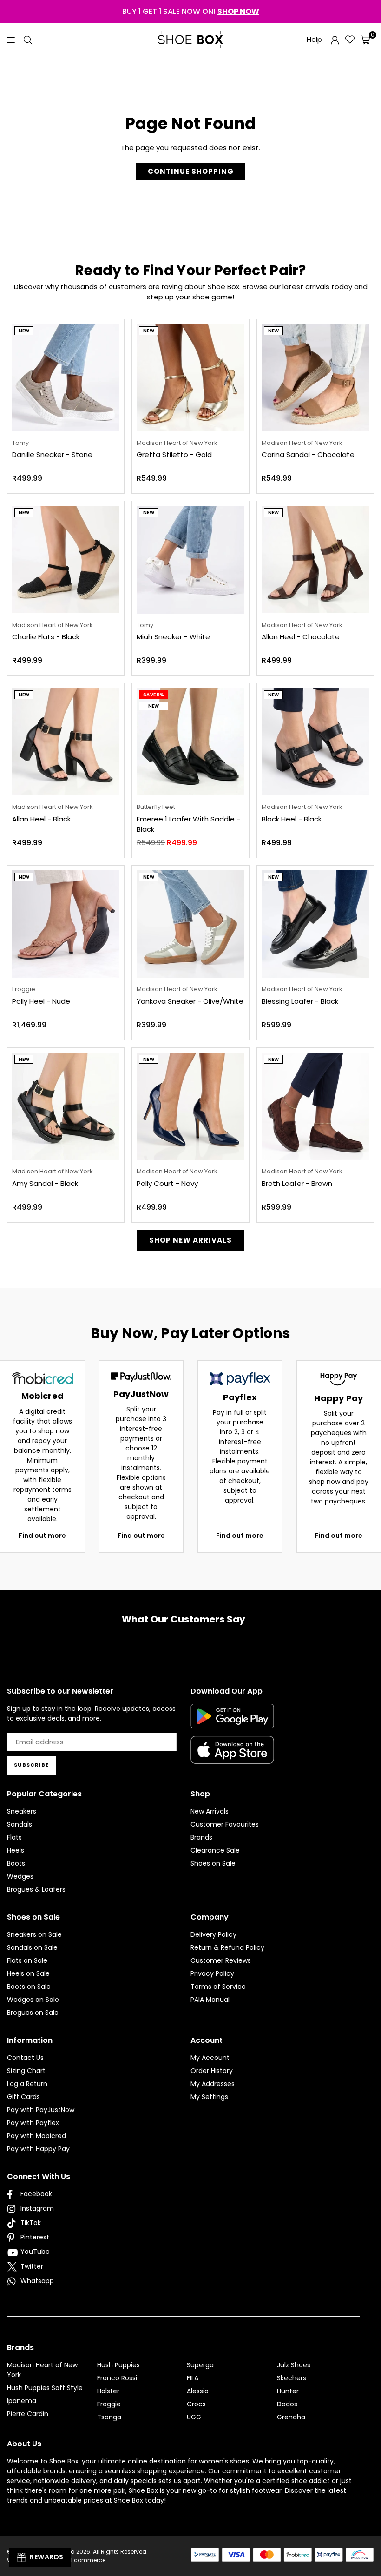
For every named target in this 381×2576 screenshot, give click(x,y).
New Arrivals (210, 1811)
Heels (16, 1850)
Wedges (20, 1876)
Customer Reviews (221, 1960)
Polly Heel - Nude (41, 1001)
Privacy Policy (212, 1973)
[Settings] (335, 40)
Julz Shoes (294, 2365)
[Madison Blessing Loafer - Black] (315, 924)
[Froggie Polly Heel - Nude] (66, 924)
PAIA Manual (210, 2000)
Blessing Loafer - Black (300, 1001)
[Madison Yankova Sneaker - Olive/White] (190, 924)
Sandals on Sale (32, 1947)
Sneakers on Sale (34, 1934)
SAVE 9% (154, 695)
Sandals (20, 1824)
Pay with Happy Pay (38, 2149)
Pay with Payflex (33, 2123)
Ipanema (22, 2401)
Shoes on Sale (213, 1863)
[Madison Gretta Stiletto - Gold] (190, 378)
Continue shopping (191, 171)
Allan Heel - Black (41, 819)
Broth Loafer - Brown (297, 1183)
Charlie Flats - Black (46, 637)
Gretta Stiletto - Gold (174, 454)
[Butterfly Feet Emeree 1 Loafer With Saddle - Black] (190, 742)
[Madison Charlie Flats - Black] (66, 560)
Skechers (292, 2378)
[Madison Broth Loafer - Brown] (315, 1106)
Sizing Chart (26, 2071)
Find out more (42, 1536)
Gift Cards (23, 2097)
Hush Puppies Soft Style (45, 2388)
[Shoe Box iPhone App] (232, 1757)
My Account (210, 2058)
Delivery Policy (213, 1934)
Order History (212, 2071)
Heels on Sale (28, 1973)
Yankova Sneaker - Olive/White (190, 1001)
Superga (200, 2365)
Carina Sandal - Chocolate (308, 454)
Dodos (287, 2404)
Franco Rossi (117, 2378)
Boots (16, 1863)
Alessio (198, 2391)
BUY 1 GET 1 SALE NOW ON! (191, 11)
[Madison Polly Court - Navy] (190, 1106)
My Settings (209, 2097)
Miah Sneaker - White (173, 637)
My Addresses (213, 2084)
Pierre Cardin (28, 2414)
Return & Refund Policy (227, 1947)
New (24, 331)
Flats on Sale (27, 1960)
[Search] (28, 39)
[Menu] (11, 39)
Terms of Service (218, 1987)
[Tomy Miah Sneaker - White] (190, 560)
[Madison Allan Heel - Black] (66, 742)
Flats (14, 1837)
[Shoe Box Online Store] (190, 40)
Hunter (288, 2391)
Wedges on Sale (33, 2000)
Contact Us (25, 2058)
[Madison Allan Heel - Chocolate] (315, 560)
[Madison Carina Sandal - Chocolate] (315, 378)
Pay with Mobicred (36, 2136)
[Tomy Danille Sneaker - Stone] (66, 378)
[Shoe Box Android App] (232, 1722)
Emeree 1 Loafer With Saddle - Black (188, 824)
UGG (194, 2417)
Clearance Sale (215, 1850)
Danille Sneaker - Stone (52, 454)
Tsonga (109, 2417)
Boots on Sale (29, 1987)
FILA (193, 2378)
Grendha (291, 2417)
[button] (365, 40)
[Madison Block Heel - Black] (315, 742)
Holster (108, 2391)
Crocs (196, 2404)
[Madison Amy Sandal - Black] (66, 1106)
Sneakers (22, 1811)
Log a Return (27, 2084)
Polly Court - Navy (167, 1183)
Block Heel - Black (292, 819)
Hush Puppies (118, 2365)
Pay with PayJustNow (41, 2110)
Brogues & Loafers (36, 1889)
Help (314, 39)
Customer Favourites (225, 1824)
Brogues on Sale (33, 2013)
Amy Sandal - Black (45, 1183)
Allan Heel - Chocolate (301, 637)
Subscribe (31, 1765)
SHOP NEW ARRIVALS (190, 1240)
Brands (201, 1837)
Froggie (109, 2404)
